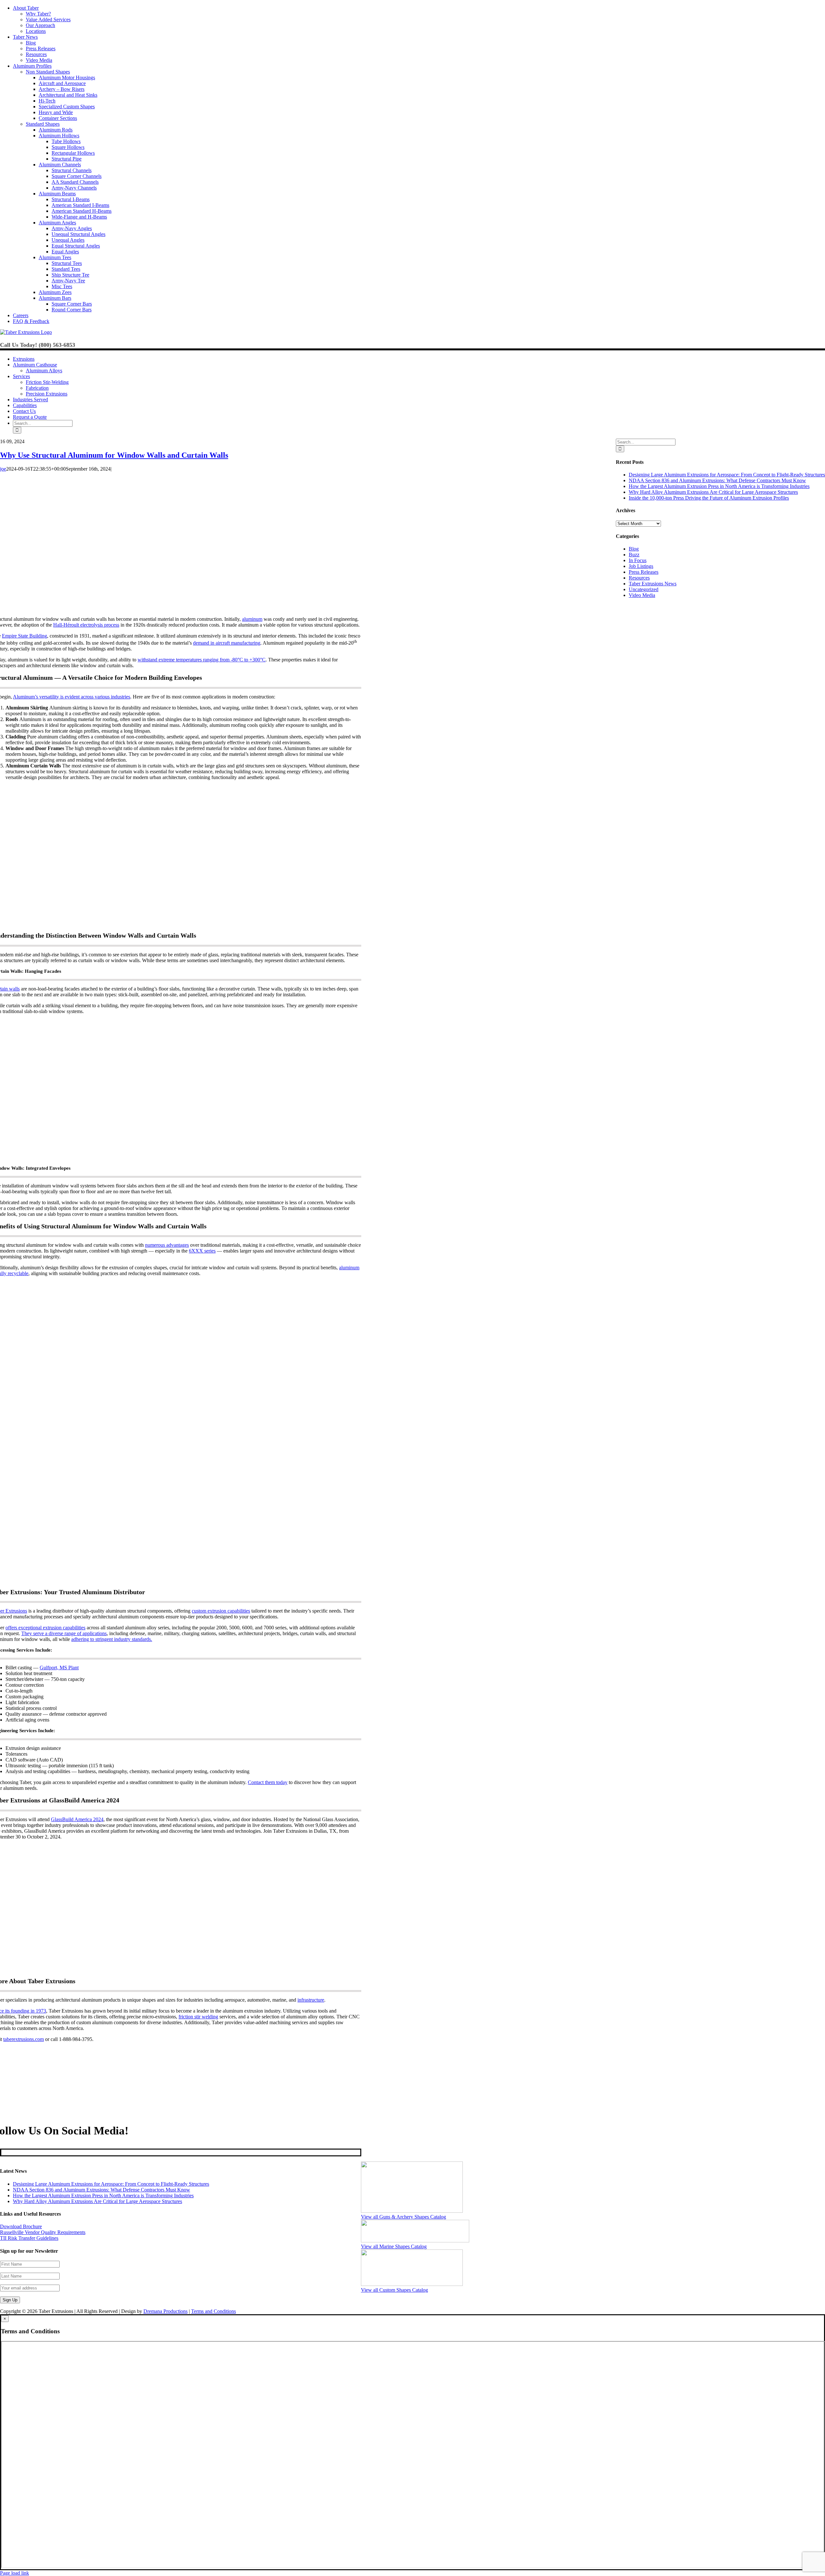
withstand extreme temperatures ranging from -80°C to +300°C (202, 660)
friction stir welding (198, 2017)
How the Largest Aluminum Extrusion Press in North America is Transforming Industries (719, 486)
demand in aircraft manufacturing (227, 643)
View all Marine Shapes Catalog (394, 2246)
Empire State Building (24, 636)
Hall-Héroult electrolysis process (86, 625)
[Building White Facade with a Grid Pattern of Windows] (177, 1158)
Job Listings (641, 566)
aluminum (252, 619)
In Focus (638, 560)
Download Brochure (21, 2226)
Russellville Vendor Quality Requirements (43, 2232)
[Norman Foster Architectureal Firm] (177, 924)
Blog (634, 549)
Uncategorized (644, 589)
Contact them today (268, 1782)
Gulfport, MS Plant (59, 1668)
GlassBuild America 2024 (77, 1819)
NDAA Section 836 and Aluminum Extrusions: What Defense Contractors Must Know (717, 480)
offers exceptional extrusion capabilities (45, 1628)
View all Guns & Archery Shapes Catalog (403, 2217)
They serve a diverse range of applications (64, 1633)
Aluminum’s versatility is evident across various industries (72, 697)
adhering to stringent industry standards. (112, 1639)
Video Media (642, 595)
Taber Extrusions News (653, 584)
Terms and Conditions (214, 2311)
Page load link (15, 2573)
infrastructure (311, 2000)
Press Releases (644, 572)
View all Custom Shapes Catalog (394, 2290)
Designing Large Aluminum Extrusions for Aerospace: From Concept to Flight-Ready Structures (727, 475)
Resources (639, 578)
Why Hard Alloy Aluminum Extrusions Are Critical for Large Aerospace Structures (713, 492)
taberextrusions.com (24, 2039)
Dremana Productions (165, 2311)
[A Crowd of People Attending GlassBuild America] (177, 1969)
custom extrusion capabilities (221, 1611)
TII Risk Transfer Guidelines (29, 2238)
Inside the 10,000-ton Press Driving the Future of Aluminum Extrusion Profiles (709, 498)
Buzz (634, 555)
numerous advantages (167, 1245)
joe (3, 469)
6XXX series (202, 1251)
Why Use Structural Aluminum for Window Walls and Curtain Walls (114, 455)
